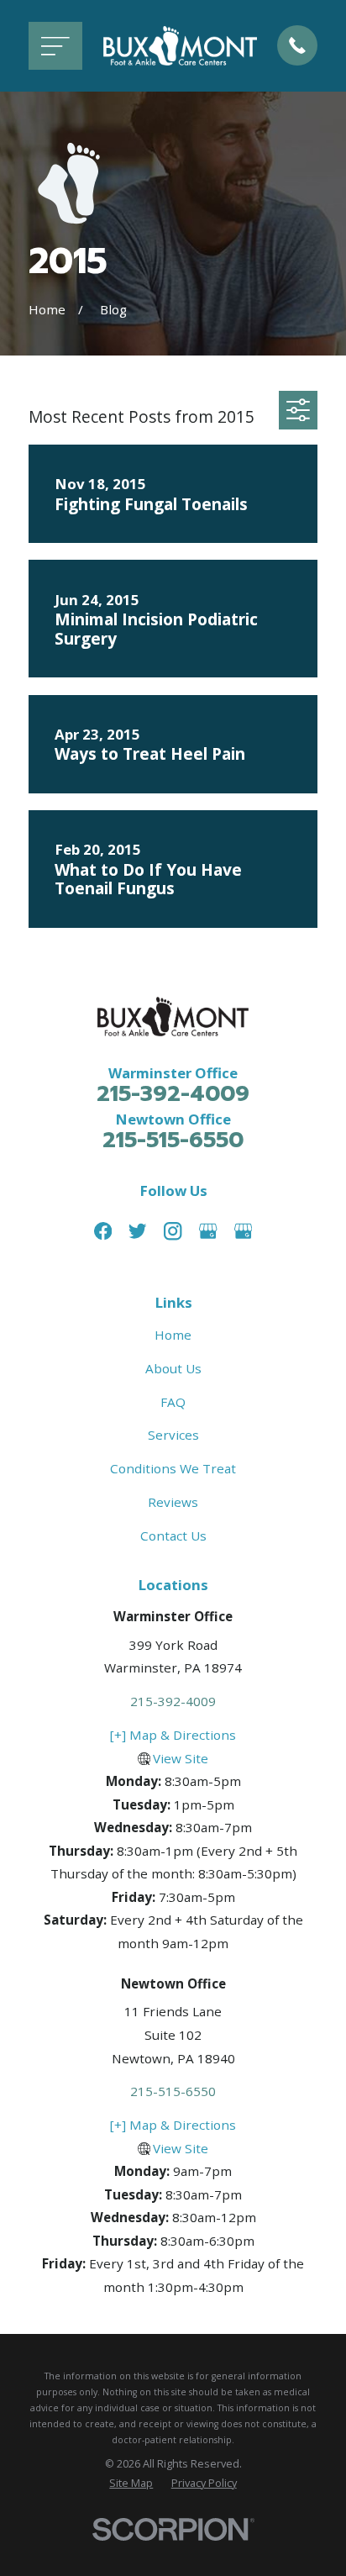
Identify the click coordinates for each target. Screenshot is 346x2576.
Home (173, 1335)
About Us (173, 1368)
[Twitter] (137, 1231)
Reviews (173, 1502)
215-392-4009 (173, 1094)
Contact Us (173, 1536)
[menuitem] (131, 2483)
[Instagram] (173, 1231)
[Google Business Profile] (208, 1231)
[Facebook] (103, 1231)
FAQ (173, 1402)
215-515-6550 (173, 1140)
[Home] (180, 45)
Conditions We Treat (173, 1468)
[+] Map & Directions (173, 1735)
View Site (181, 1758)
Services (173, 1435)
